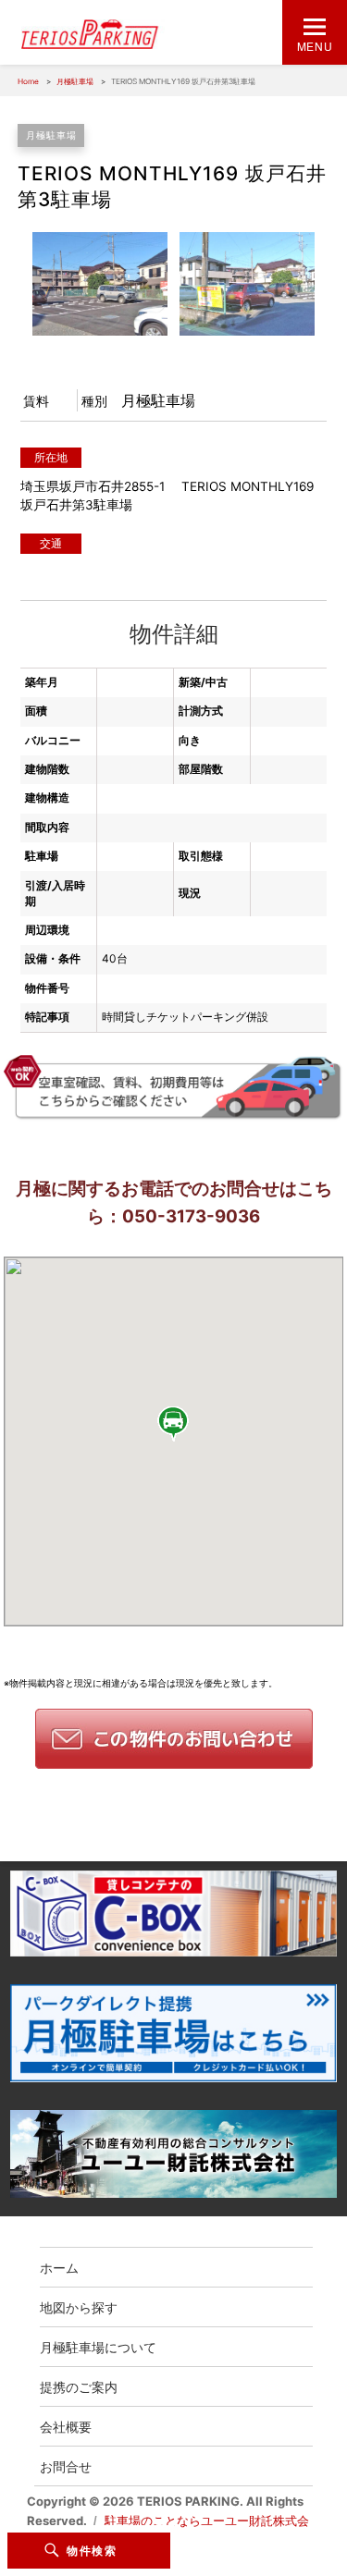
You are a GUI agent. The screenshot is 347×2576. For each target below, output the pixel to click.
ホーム (59, 2267)
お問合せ (66, 2466)
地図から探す (79, 2307)
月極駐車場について (98, 2347)
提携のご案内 (79, 2386)
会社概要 (66, 2426)
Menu (315, 46)
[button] (174, 1423)
